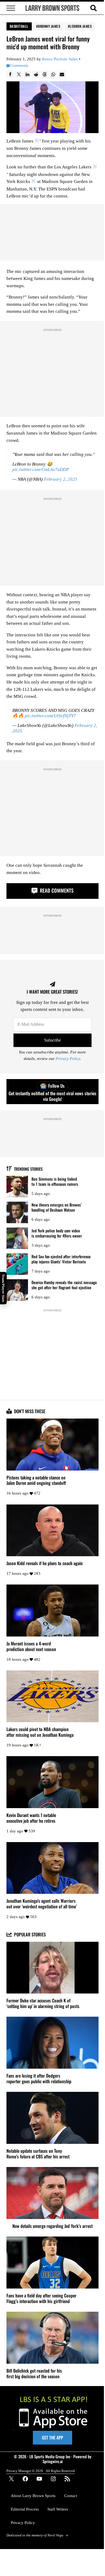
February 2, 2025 (61, 479)
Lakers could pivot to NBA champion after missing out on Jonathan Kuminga (40, 1732)
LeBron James (81, 26)
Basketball (19, 26)
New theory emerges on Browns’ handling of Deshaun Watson (57, 1207)
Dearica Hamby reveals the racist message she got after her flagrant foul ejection (64, 1285)
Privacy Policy (68, 1059)
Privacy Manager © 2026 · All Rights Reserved (41, 2471)
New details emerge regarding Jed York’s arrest (52, 2226)
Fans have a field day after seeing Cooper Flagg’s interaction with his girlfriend (41, 2298)
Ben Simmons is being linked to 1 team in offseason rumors (55, 1181)
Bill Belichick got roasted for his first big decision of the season (34, 2374)
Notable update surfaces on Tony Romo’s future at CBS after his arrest (38, 2154)
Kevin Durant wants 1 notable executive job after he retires (31, 1818)
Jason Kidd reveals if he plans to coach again (45, 1563)
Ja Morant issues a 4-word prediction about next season (31, 1646)
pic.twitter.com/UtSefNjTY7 (50, 716)
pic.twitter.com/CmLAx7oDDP (41, 469)
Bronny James (49, 26)
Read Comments (56, 890)
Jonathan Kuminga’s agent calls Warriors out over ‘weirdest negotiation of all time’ (42, 1904)
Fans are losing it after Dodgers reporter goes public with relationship (39, 2079)
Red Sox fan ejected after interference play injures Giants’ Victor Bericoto (61, 1259)
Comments (19, 66)
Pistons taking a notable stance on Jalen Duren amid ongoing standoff (36, 1481)
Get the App (52, 2438)
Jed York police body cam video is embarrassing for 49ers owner (57, 1233)
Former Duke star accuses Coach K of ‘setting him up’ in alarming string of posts (43, 2003)
